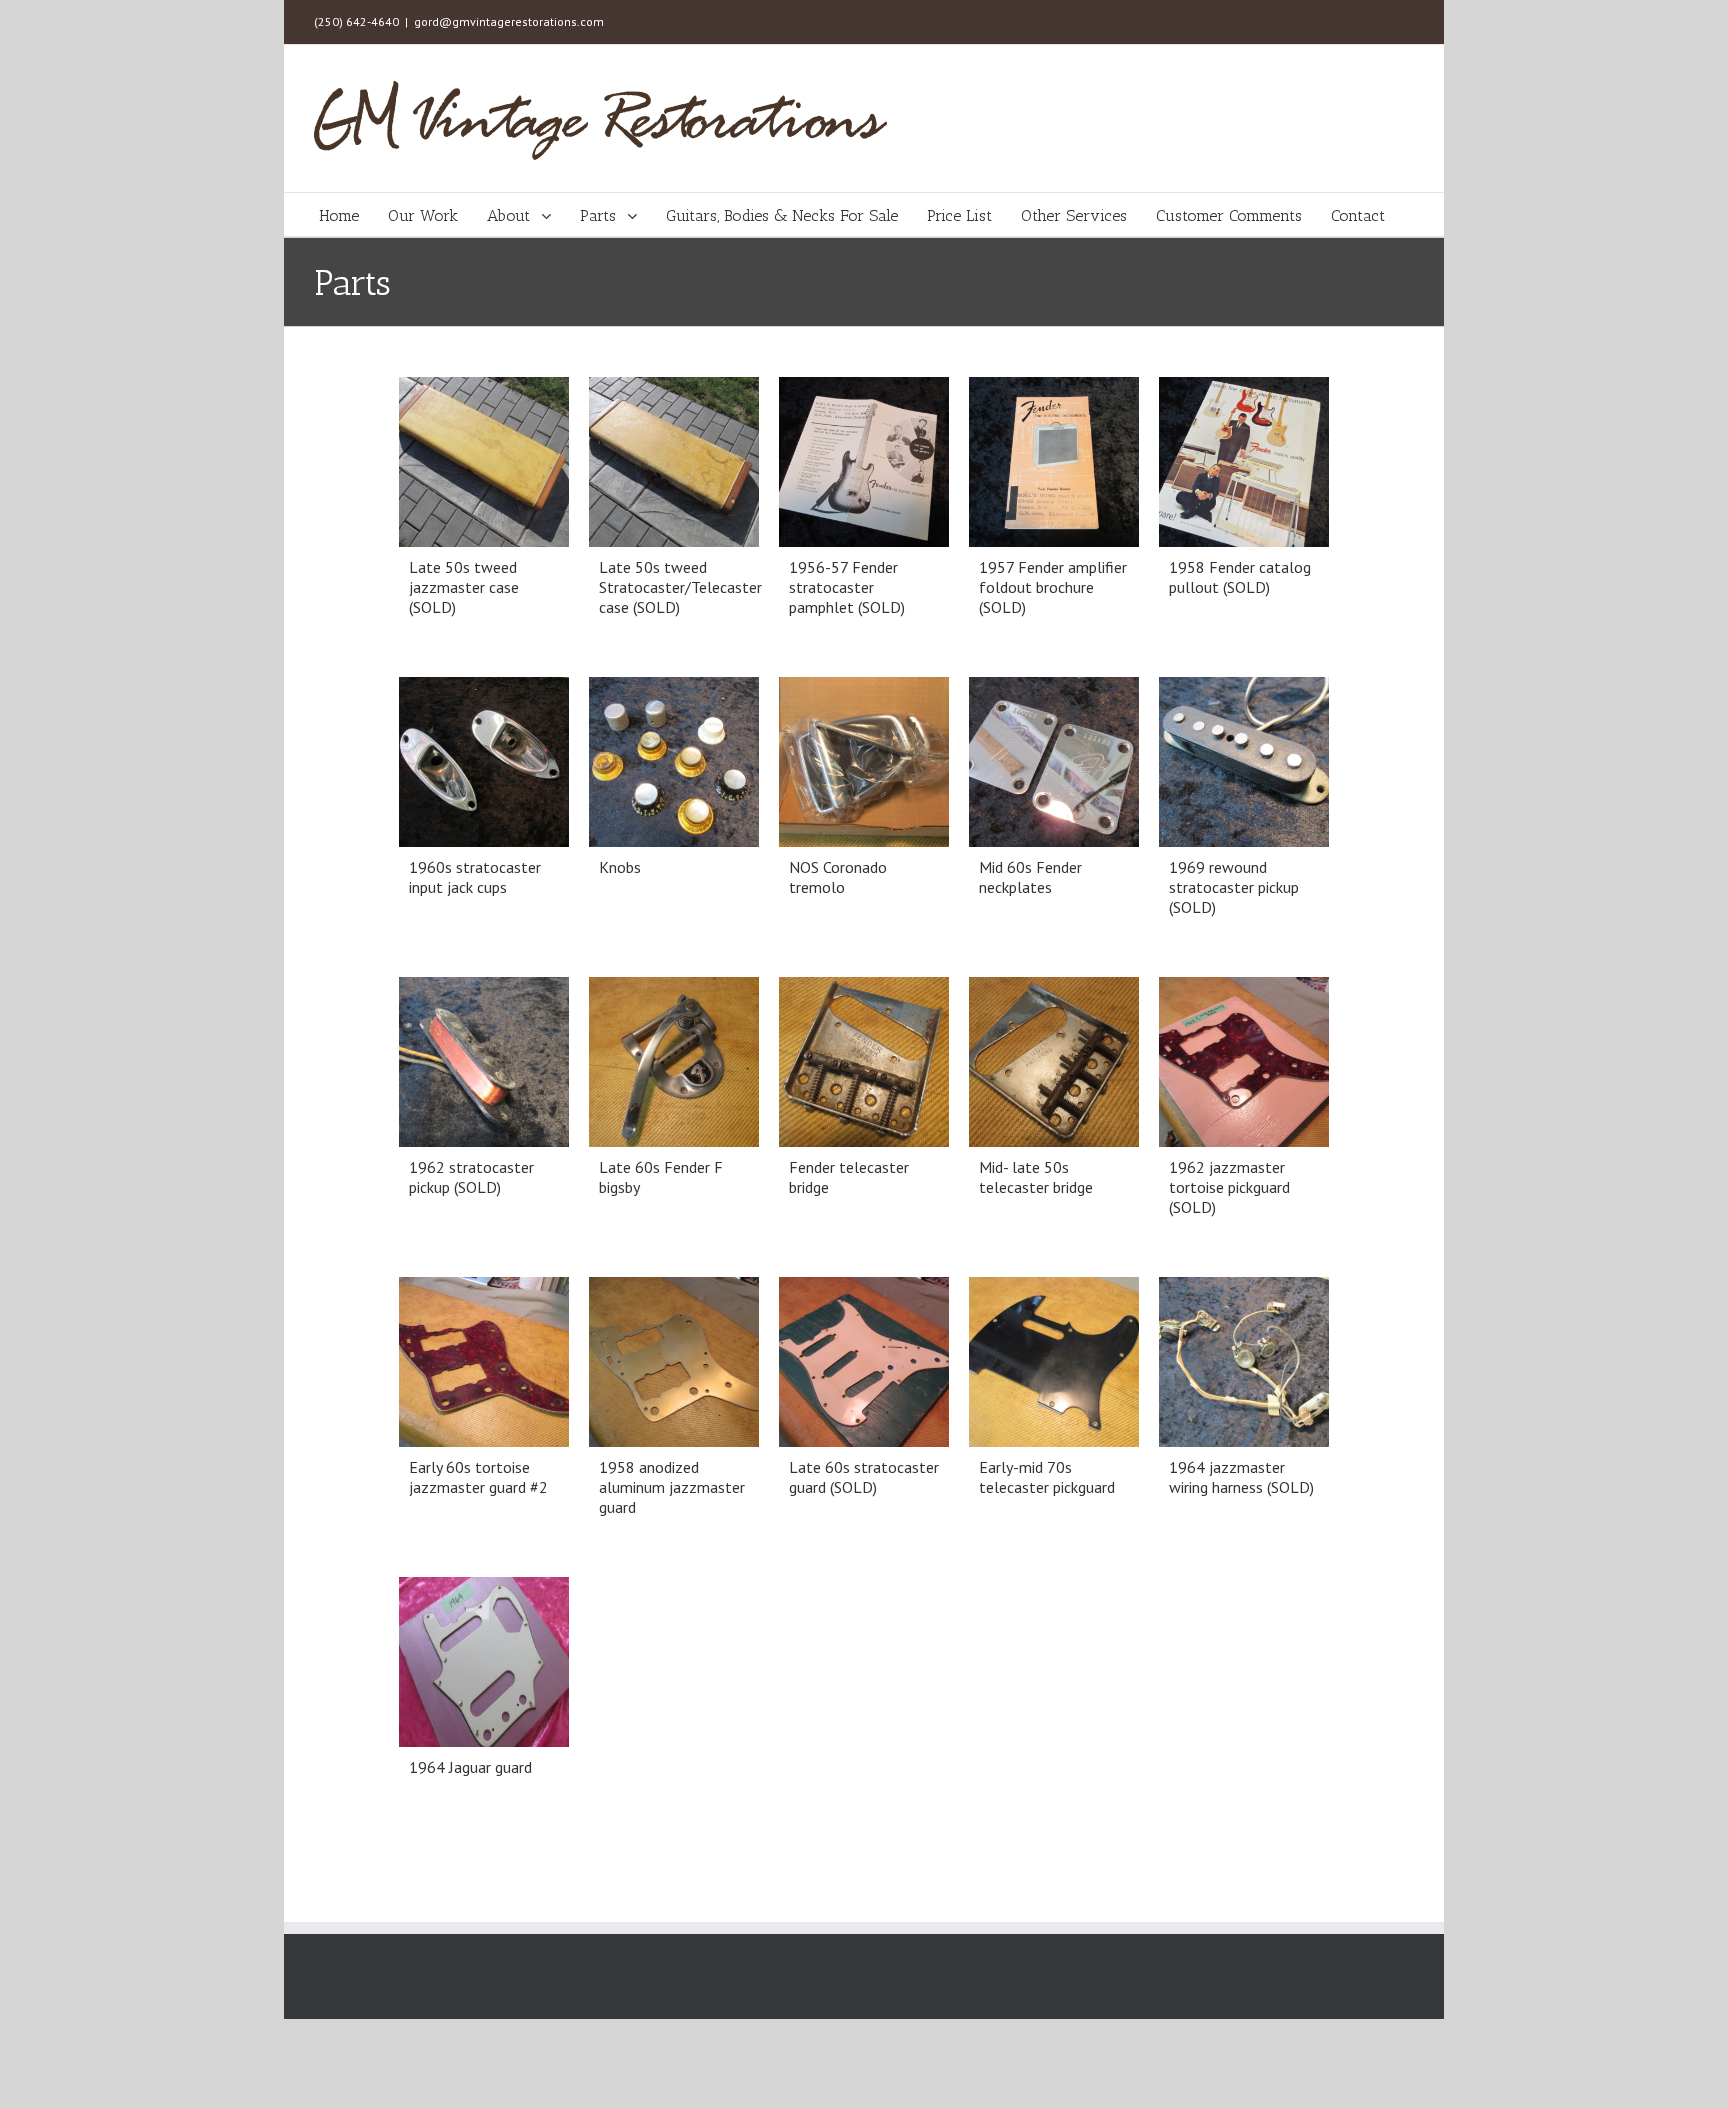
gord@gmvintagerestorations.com (509, 21)
